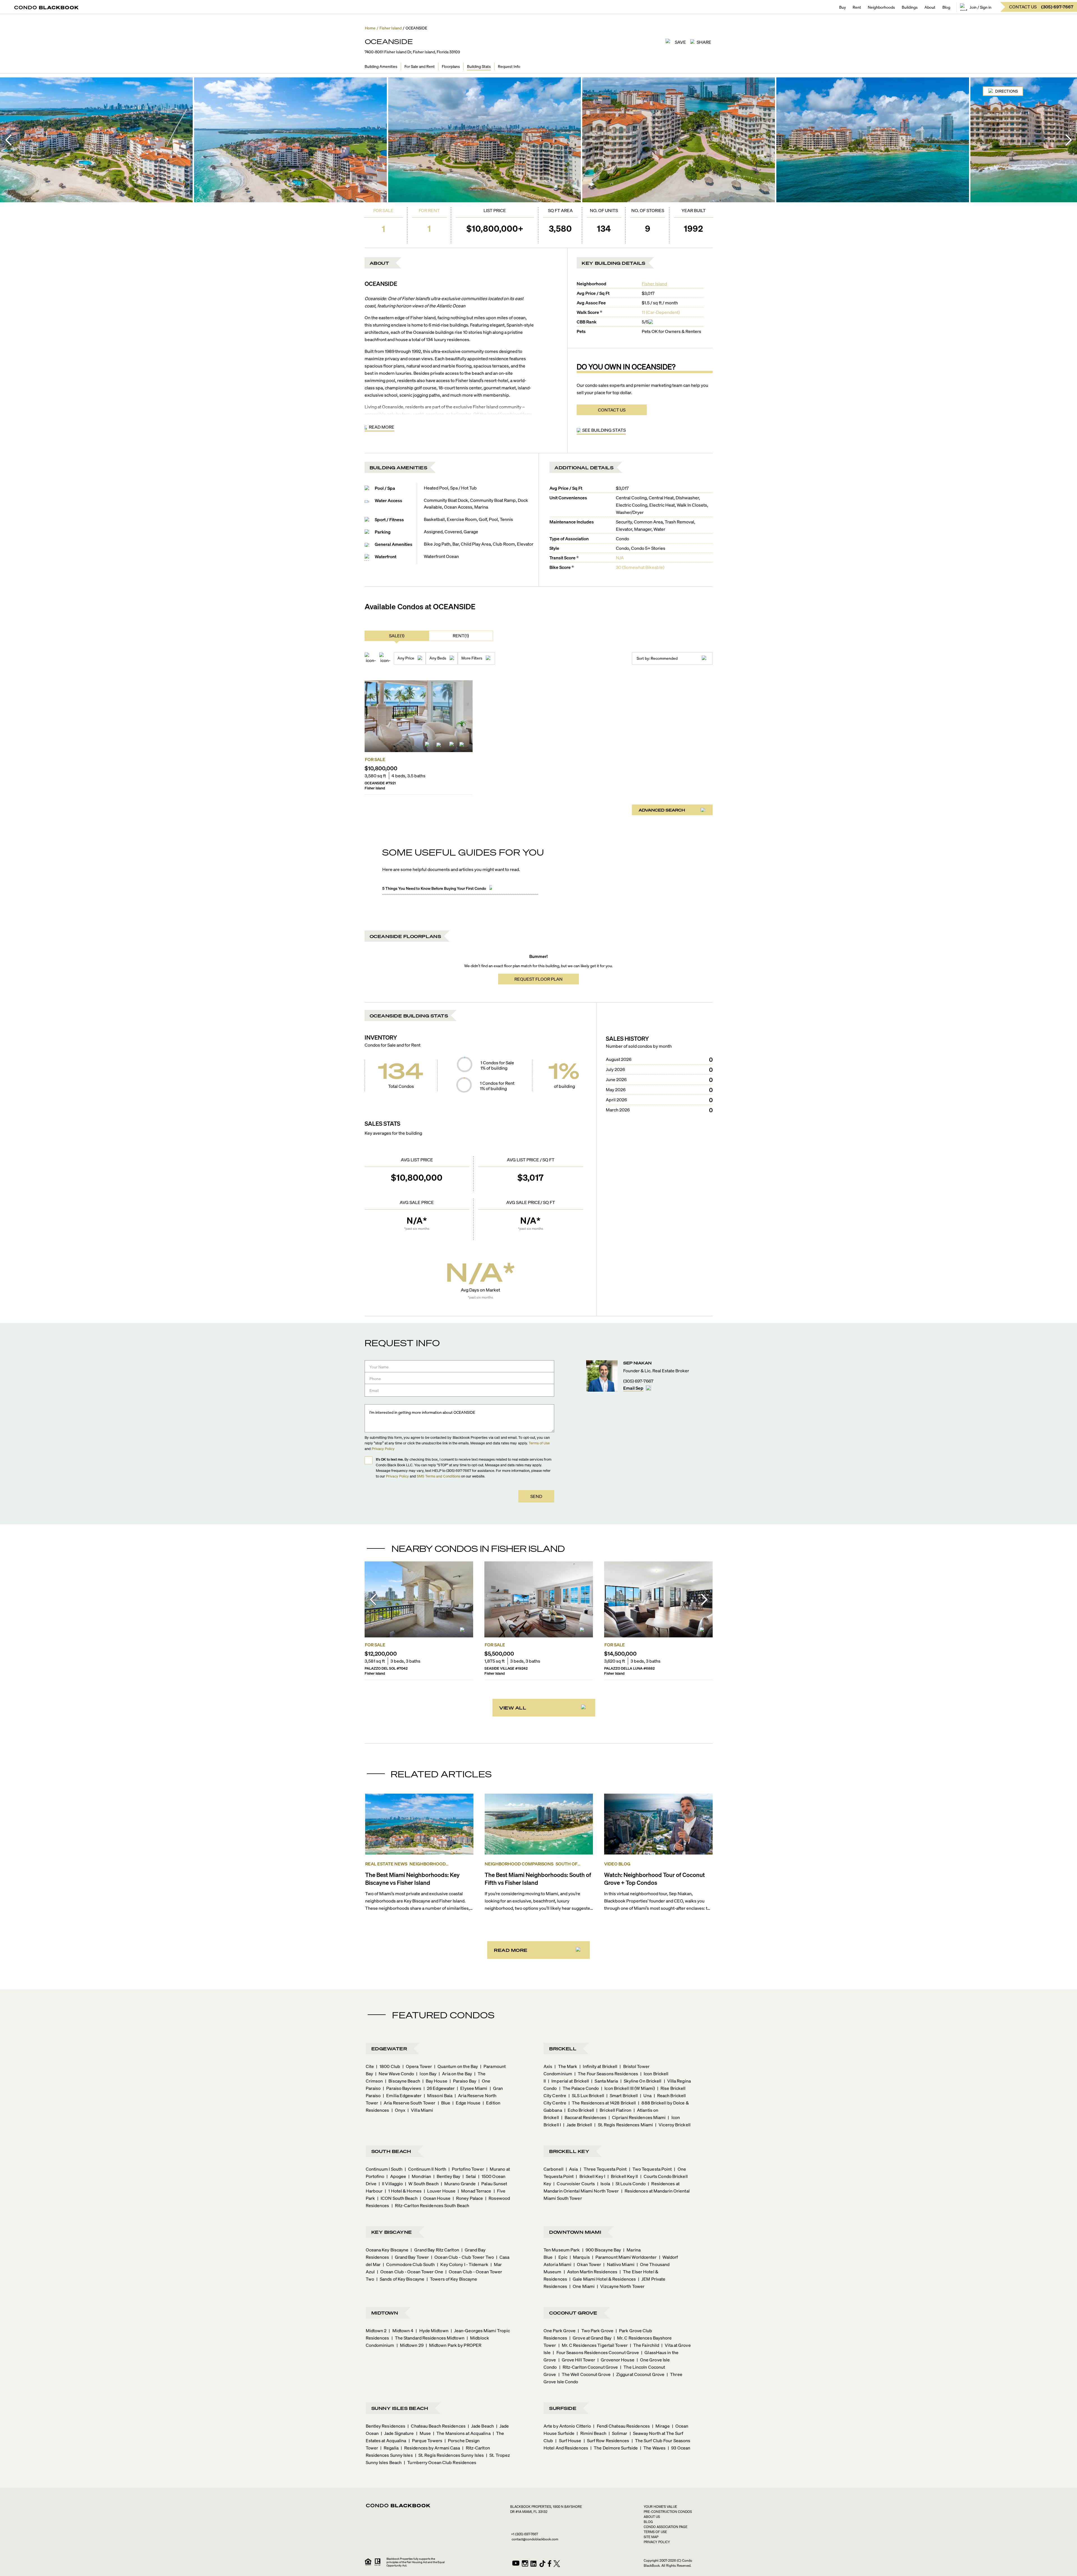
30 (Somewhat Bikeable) (640, 567)
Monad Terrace (474, 2191)
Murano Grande (458, 2183)
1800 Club (388, 2066)
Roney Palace (468, 2198)
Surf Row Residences (607, 2440)
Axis (548, 2066)
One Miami (582, 2286)
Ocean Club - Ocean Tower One (410, 2271)
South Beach (391, 2151)
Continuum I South (384, 2169)
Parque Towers (425, 2440)
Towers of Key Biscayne (452, 2279)
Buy (843, 7)
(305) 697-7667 (638, 1381)
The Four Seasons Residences (606, 2073)
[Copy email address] (648, 1388)
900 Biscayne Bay (602, 2250)
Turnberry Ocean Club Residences (440, 2462)
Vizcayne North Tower (621, 2286)
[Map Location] (452, 746)
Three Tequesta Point (603, 2169)
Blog (946, 7)
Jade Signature (397, 2433)
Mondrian (420, 2176)
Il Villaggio (391, 2183)
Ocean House (435, 2198)
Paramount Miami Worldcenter (624, 2257)
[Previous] (8, 140)
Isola (604, 2183)
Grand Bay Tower (410, 2257)
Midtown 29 (410, 2345)
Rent (857, 7)
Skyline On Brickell (641, 2081)
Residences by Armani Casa (431, 2448)
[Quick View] (441, 746)
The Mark (566, 2066)
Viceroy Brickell (673, 2125)
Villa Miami (420, 2110)
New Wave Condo (395, 2073)
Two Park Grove (596, 2330)
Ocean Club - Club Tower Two (462, 2257)
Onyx (399, 2110)
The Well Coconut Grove (584, 2374)
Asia (572, 2169)
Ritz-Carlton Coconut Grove (589, 2367)
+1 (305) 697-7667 (524, 2534)
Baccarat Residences (584, 2117)
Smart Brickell (622, 2095)
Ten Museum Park (562, 2250)
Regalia (389, 2448)
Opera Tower (417, 2066)
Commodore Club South (409, 2264)
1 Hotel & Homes (403, 2191)
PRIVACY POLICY (657, 2542)
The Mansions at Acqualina (462, 2433)
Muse (424, 2433)
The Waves (653, 2448)
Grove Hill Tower (577, 2360)
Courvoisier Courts (574, 2183)
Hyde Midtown (432, 2330)
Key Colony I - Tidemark (462, 2264)
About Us (652, 2517)
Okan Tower (587, 2264)
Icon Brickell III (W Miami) (628, 2088)
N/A (620, 558)
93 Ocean (679, 2448)
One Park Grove (560, 2330)
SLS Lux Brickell (586, 2095)
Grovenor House (616, 2360)
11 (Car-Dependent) (661, 312)
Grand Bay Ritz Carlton (435, 2250)
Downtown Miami (575, 2232)
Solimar (618, 2433)
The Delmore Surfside (614, 2448)
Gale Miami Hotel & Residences (603, 2279)
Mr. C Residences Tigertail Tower (593, 2345)
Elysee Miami (472, 2088)
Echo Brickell (579, 2110)
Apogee (396, 2176)
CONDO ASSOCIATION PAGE (666, 2527)
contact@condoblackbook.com (535, 2539)
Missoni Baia (438, 2095)
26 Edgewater (439, 2088)
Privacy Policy (383, 1448)
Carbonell (554, 2169)
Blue (444, 2103)
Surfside (563, 2408)
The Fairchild (645, 2345)
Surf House (568, 2440)
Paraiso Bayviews (402, 2088)
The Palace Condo (579, 2088)
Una (646, 2095)
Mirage (661, 2426)
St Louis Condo (629, 2183)
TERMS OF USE (655, 2532)
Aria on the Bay (455, 2073)
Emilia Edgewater (402, 2095)
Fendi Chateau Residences (622, 2426)
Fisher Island (654, 283)
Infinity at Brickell (598, 2066)
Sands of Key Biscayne (400, 2279)
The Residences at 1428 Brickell (602, 2103)
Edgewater (389, 2048)
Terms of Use (539, 1443)
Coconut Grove (573, 2313)
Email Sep (633, 1388)
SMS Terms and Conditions (439, 1476)
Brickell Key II (623, 2176)
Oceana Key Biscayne (387, 2250)
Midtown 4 (401, 2330)
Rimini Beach (591, 2433)
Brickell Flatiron (614, 2110)
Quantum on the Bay (456, 2066)
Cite (370, 2066)
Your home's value (660, 2507)
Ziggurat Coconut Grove (639, 2374)
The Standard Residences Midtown (428, 2338)
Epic (561, 2257)
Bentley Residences (386, 2426)
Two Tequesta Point (651, 2169)
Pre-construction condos (668, 2512)
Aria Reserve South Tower (408, 2103)
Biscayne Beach (403, 2081)
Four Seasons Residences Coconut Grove (596, 2352)
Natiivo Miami (619, 2264)
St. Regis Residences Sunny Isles (449, 2455)
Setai (469, 2176)
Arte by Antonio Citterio (567, 2426)
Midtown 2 (376, 2330)
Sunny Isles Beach (400, 2408)
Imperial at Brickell (569, 2081)
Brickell (563, 2048)
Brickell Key (569, 2151)
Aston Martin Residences (591, 2271)
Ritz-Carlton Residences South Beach (431, 2205)
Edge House (466, 2103)
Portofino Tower (466, 2169)
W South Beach (422, 2183)
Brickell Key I (591, 2176)
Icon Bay (426, 2073)
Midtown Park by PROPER (454, 2345)
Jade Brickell (578, 2125)
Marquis (580, 2257)
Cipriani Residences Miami (637, 2117)
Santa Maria (605, 2081)
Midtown (385, 2313)
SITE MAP (651, 2537)
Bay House (435, 2081)
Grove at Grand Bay (590, 2338)
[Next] (1069, 140)
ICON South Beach (397, 2198)
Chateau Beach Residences (437, 2426)
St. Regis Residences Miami (624, 2125)
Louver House (440, 2191)
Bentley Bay (447, 2176)
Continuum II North (425, 2169)
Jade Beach (481, 2426)
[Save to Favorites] (463, 746)
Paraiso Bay (463, 2081)
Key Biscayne (392, 2232)
